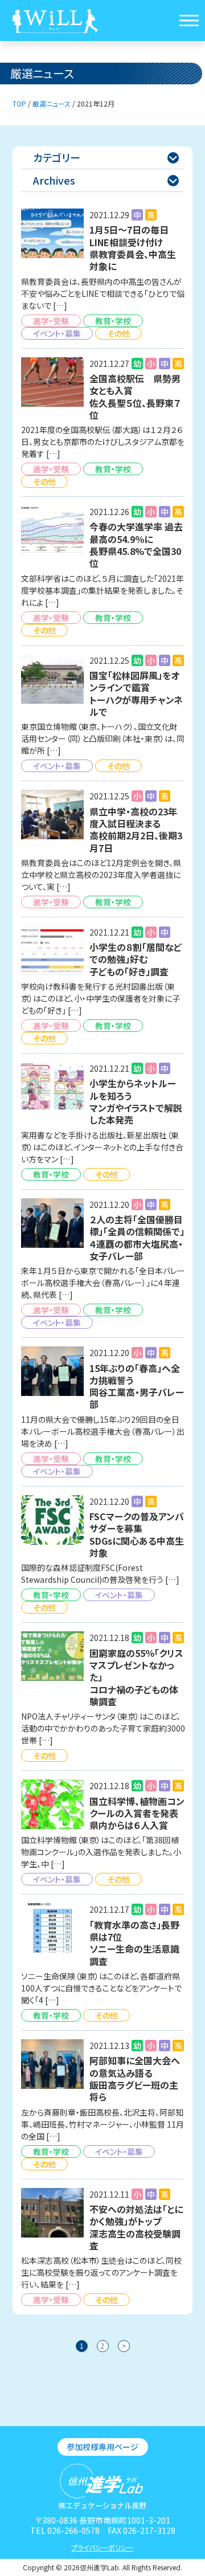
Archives (106, 180)
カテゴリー (106, 157)
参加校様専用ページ (102, 2447)
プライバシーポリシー (102, 2547)
